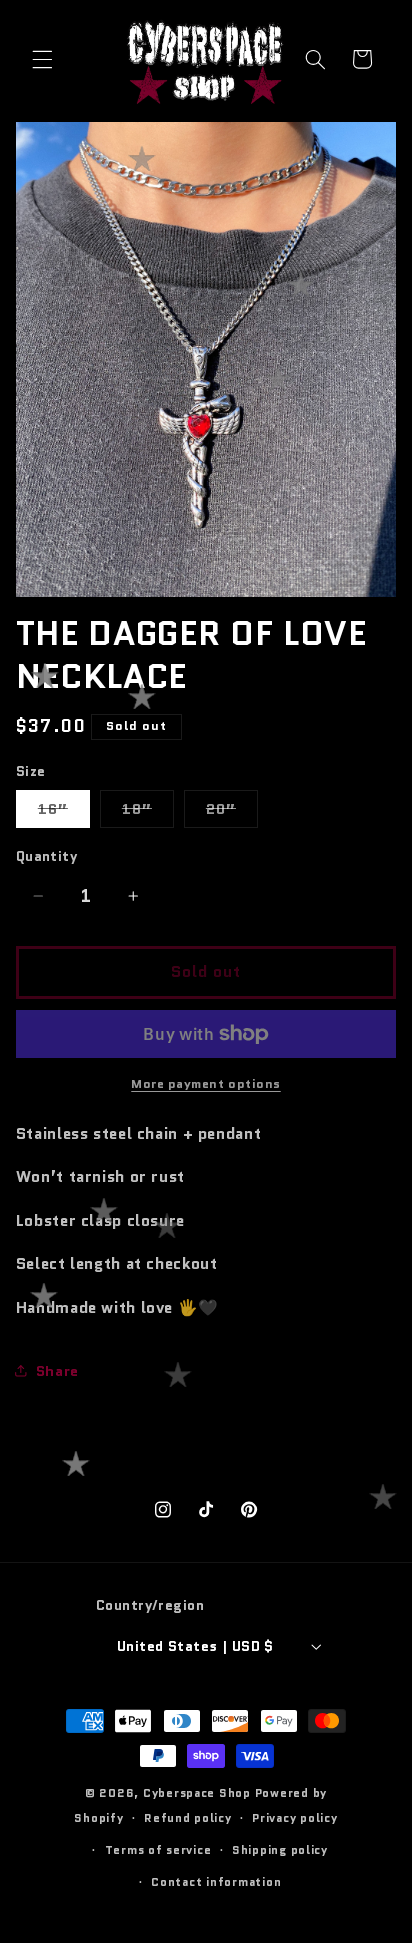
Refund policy (188, 1818)
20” (232, 812)
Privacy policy (294, 1818)
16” (64, 812)
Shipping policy (280, 1850)
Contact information (216, 1882)
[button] (42, 59)
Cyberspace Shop (197, 1793)
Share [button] (57, 1370)
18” (148, 812)
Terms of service (158, 1850)
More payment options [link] (206, 1084)
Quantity (46, 856)
